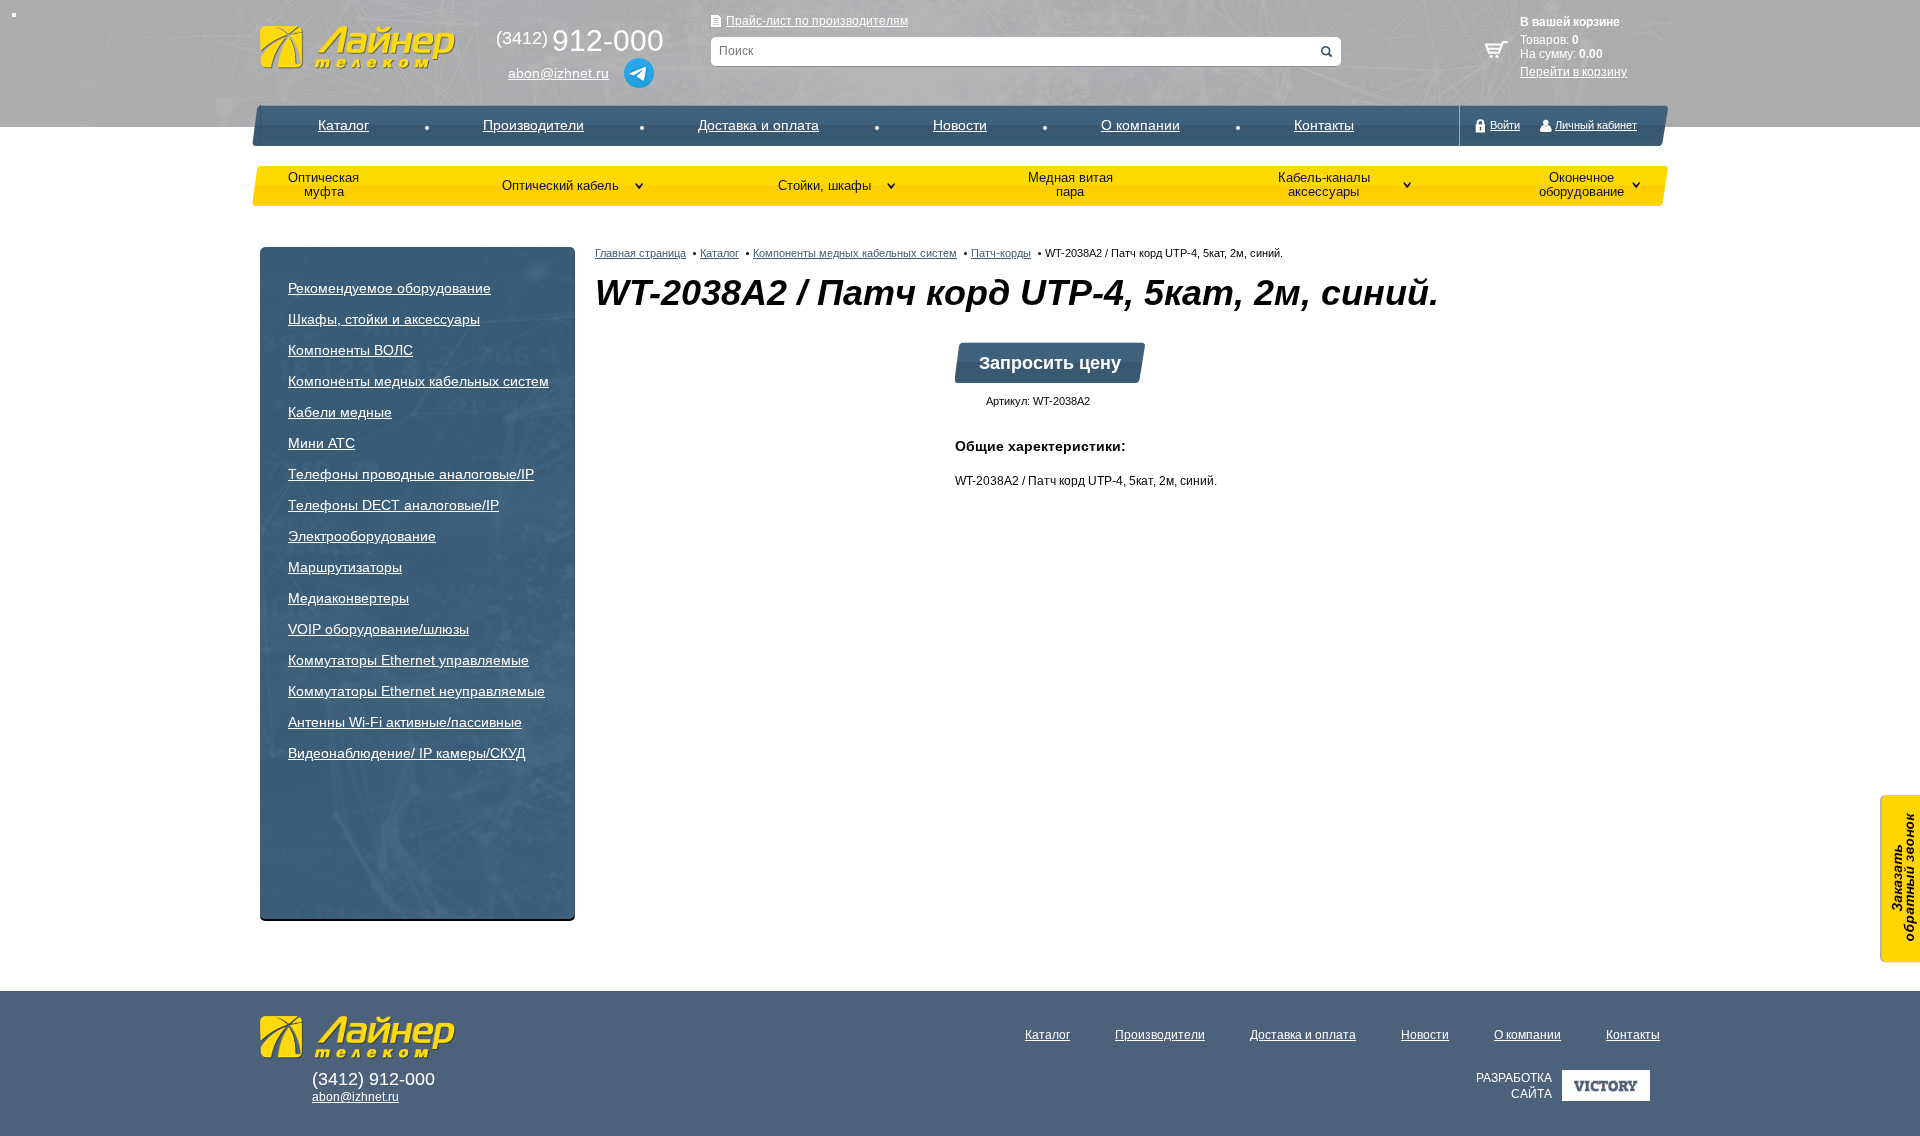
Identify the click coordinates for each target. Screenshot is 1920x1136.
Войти (1505, 125)
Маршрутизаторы (345, 567)
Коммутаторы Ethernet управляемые (408, 660)
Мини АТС (321, 443)
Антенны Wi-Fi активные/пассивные (405, 722)
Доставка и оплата (758, 125)
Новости (960, 125)
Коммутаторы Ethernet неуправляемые (416, 691)
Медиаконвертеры (348, 598)
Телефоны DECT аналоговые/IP (393, 505)
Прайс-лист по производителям (817, 21)
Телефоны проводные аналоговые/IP (411, 474)
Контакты (1324, 125)
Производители (533, 125)
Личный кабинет (1596, 125)
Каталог (343, 125)
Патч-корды (1001, 253)
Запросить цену (1050, 363)
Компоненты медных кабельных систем (418, 381)
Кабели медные (340, 412)
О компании (1140, 125)
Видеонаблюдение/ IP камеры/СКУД (406, 753)
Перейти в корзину (1573, 72)
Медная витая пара (1070, 184)
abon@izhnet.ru (558, 73)
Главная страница (640, 253)
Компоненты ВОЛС (350, 350)
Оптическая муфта (323, 184)
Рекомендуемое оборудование (389, 288)
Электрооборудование (362, 536)
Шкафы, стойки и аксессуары (384, 319)
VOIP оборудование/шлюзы (378, 629)
